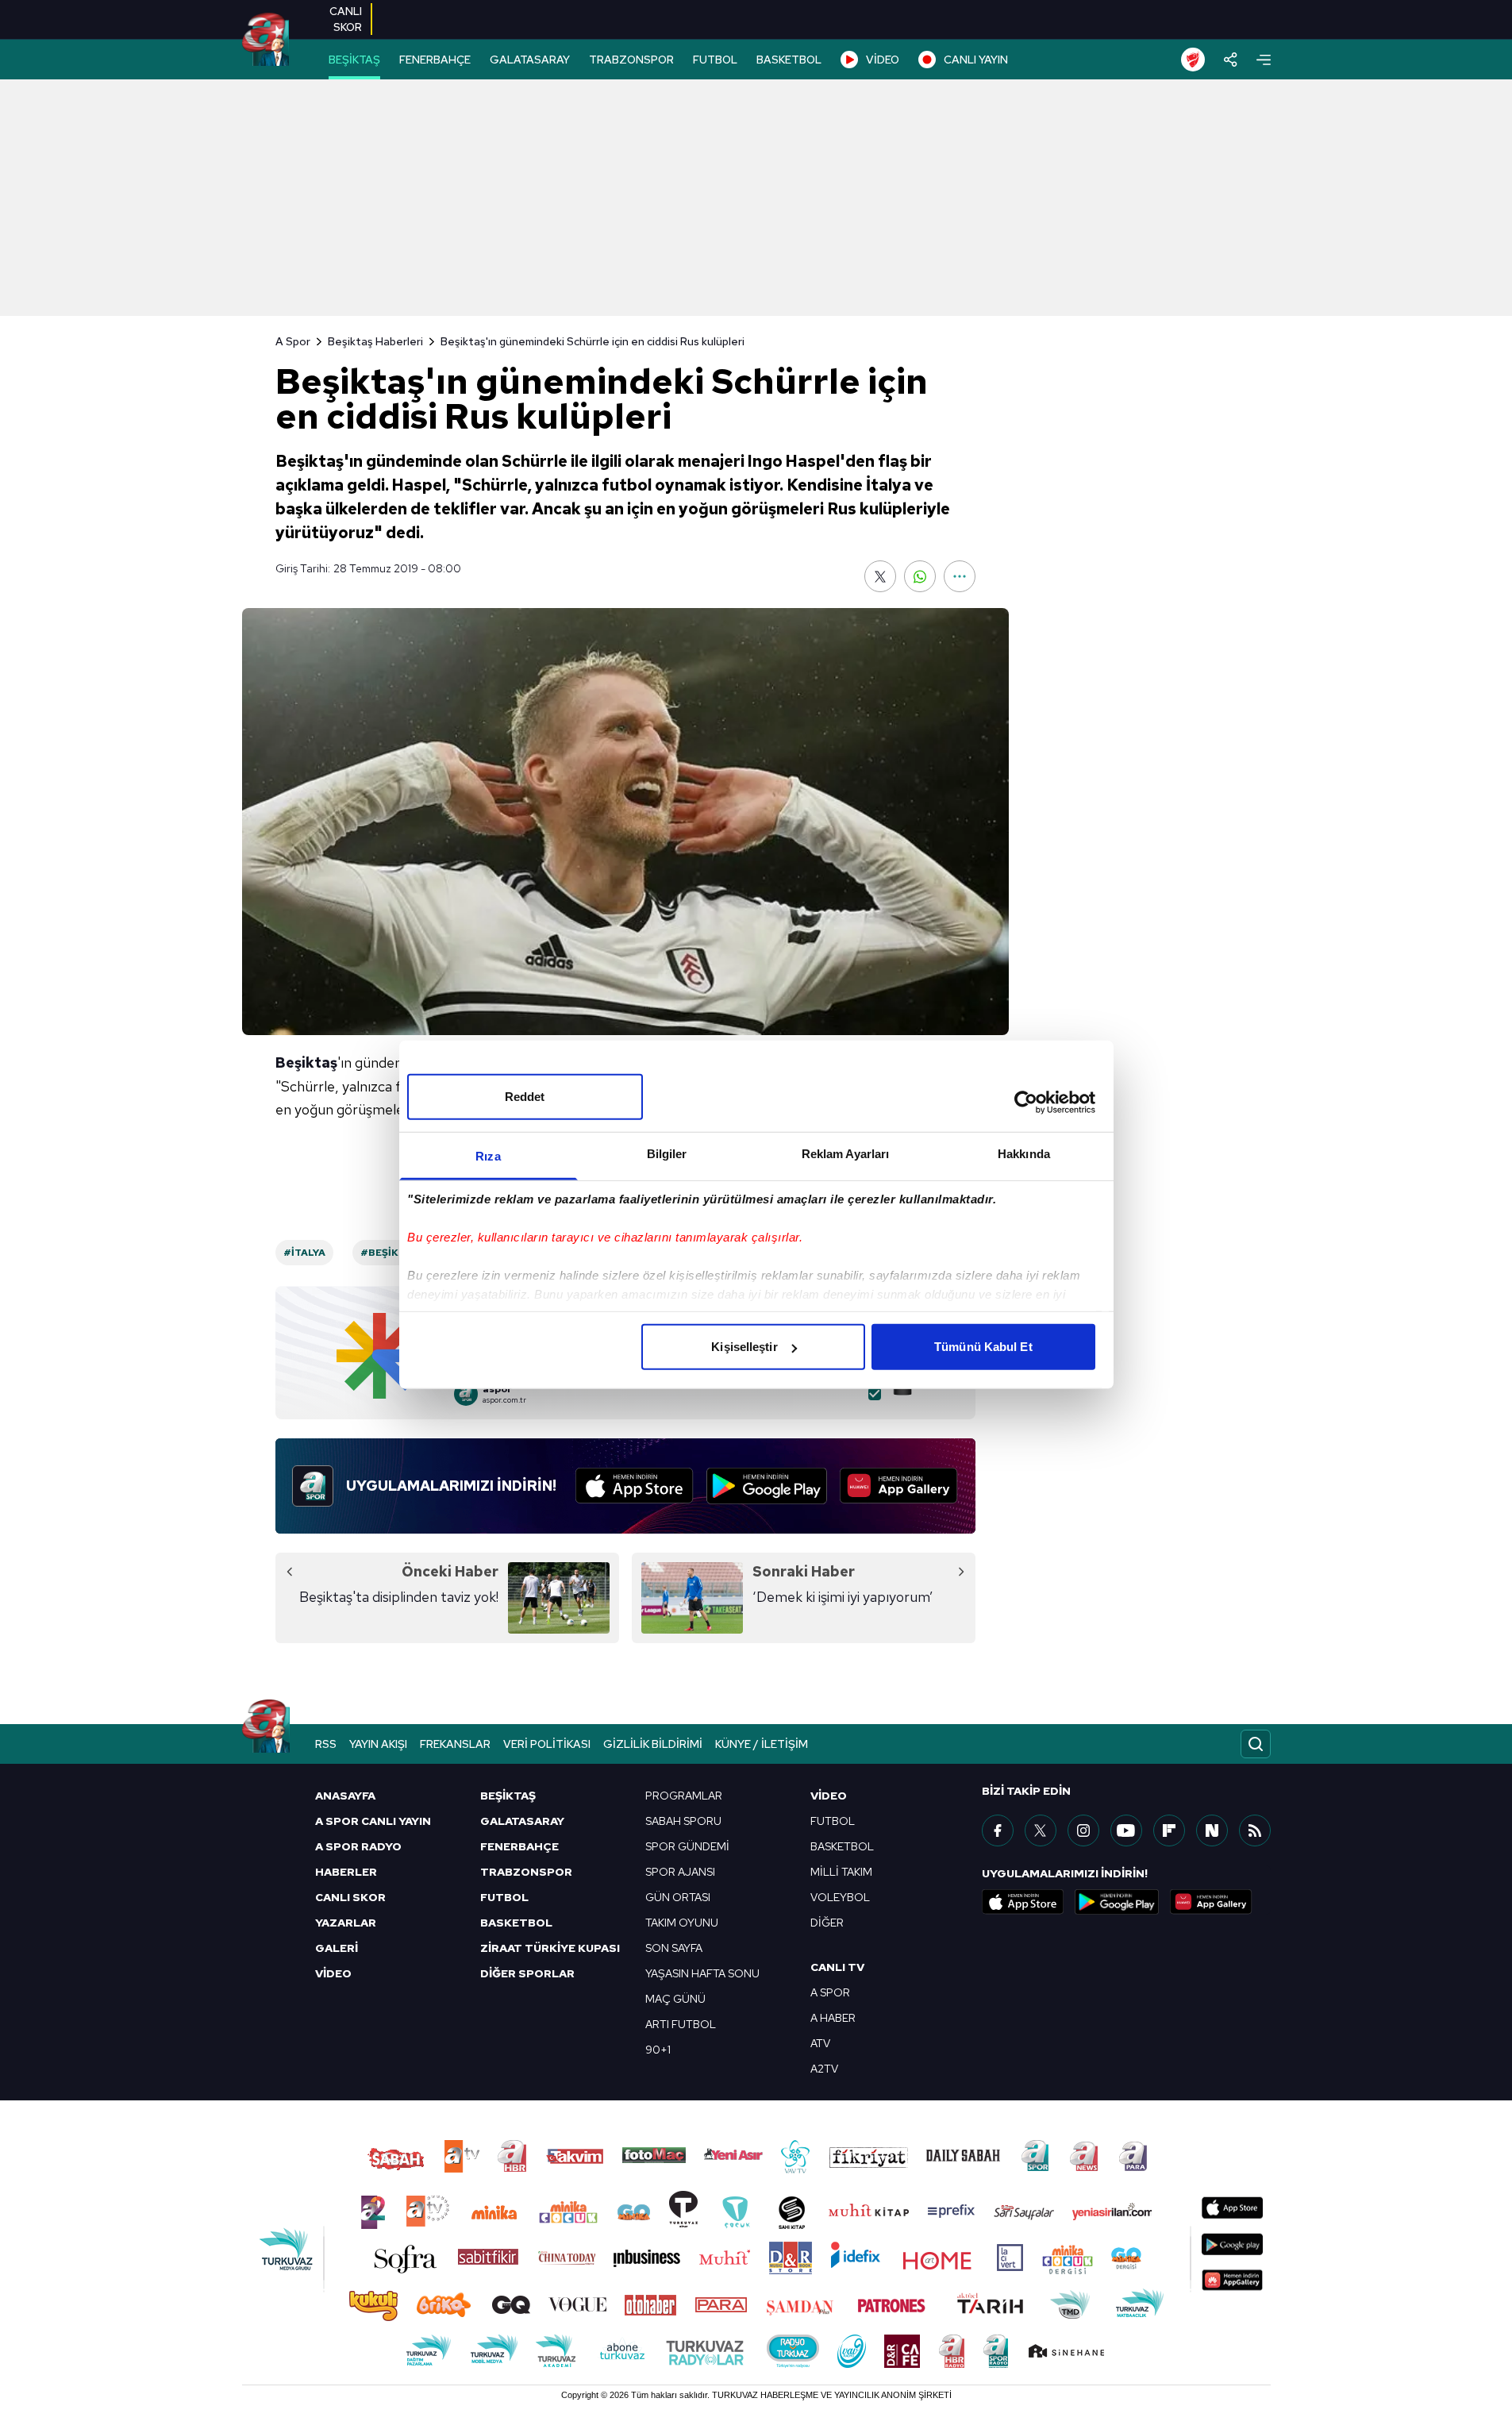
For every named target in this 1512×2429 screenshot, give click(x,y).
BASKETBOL (789, 60)
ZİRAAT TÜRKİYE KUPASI (550, 1948)
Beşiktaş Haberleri (375, 341)
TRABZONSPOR (631, 60)
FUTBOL (715, 60)
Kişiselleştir (744, 1347)
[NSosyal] (1212, 1830)
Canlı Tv (837, 1967)
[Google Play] (767, 1486)
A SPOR (830, 1992)
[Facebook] (998, 1830)
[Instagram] (1083, 1830)
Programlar (684, 1796)
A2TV (824, 2069)
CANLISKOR (346, 19)
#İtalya (304, 1253)
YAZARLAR (346, 1923)
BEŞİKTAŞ (354, 60)
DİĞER (827, 1923)
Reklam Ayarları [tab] (846, 1154)
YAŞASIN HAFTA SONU (702, 1973)
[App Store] (635, 1486)
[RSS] (1255, 1830)
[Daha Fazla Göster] (960, 576)
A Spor (293, 341)
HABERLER (346, 1872)
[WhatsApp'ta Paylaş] (920, 576)
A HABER (833, 2018)
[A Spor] (265, 40)
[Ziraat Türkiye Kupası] (1193, 60)
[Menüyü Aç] (1264, 60)
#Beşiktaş (389, 1253)
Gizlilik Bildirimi (653, 1744)
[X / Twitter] (1041, 1830)
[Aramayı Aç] (1256, 1744)
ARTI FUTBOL (681, 2024)
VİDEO (883, 60)
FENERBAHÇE (435, 60)
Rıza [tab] (488, 1156)
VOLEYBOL (840, 1897)
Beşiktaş (306, 1062)
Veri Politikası (547, 1744)
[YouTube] (1126, 1830)
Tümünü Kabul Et (983, 1347)
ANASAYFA (345, 1796)
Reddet (525, 1097)
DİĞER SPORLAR (527, 1973)
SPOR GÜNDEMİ (687, 1846)
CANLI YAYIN (976, 60)
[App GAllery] (899, 1486)
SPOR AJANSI (680, 1872)
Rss (326, 1744)
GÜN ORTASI (678, 1897)
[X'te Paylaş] (880, 576)
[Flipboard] (1169, 1830)
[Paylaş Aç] (1231, 60)
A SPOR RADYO (358, 1846)
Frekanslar (455, 1744)
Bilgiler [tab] (667, 1154)
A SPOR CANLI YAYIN (373, 1821)
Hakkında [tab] (1024, 1154)
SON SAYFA (674, 1948)
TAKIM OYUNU (682, 1923)
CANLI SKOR (350, 1897)
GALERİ (337, 1948)
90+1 (658, 2050)
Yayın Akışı (378, 1744)
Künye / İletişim (762, 1744)
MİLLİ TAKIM (841, 1872)
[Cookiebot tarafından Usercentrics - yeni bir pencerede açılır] (1026, 1102)
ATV (820, 2043)
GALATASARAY (530, 60)
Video (829, 1796)
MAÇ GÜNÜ (675, 1999)
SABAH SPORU (683, 1821)
